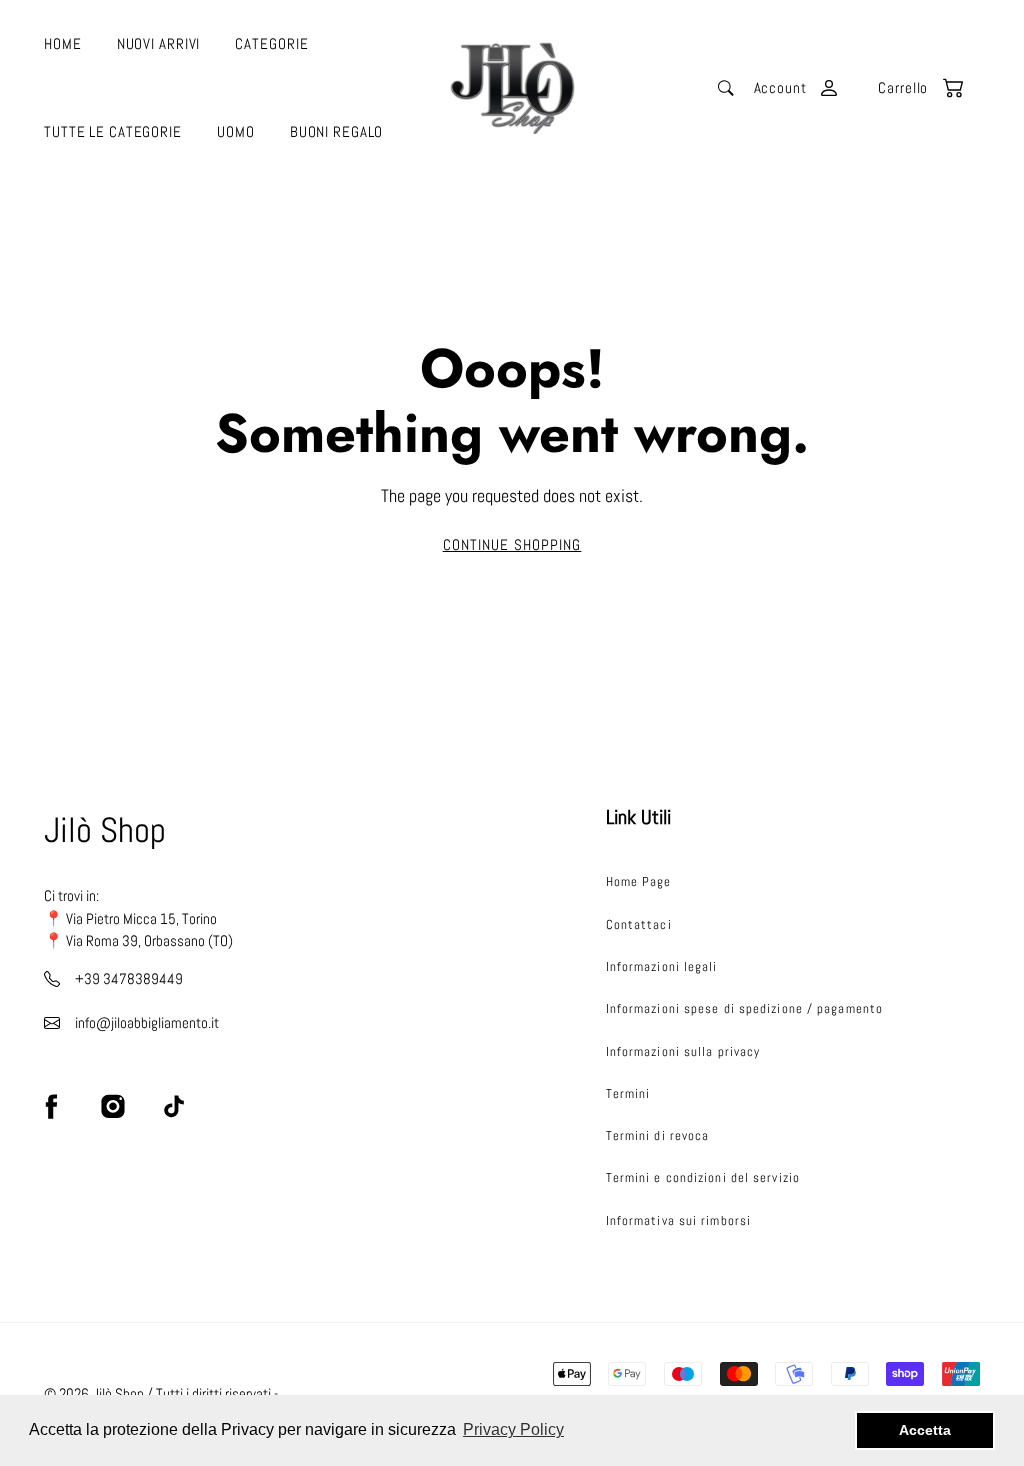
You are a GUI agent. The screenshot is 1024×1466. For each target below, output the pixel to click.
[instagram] (113, 1106)
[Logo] (512, 88)
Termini (628, 1093)
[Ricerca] (726, 88)
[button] (910, 88)
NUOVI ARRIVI (159, 44)
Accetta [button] (925, 1430)
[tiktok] (174, 1106)
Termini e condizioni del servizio (703, 1177)
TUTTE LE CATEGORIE (113, 132)
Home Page (639, 881)
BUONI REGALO (337, 132)
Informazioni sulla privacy (683, 1051)
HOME (63, 44)
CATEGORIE (271, 44)
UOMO (236, 132)
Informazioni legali (662, 966)
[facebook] (52, 1106)
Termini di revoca (658, 1135)
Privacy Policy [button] (513, 1429)
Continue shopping (512, 545)
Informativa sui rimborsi (678, 1220)
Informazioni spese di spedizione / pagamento (744, 1008)
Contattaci (639, 924)
